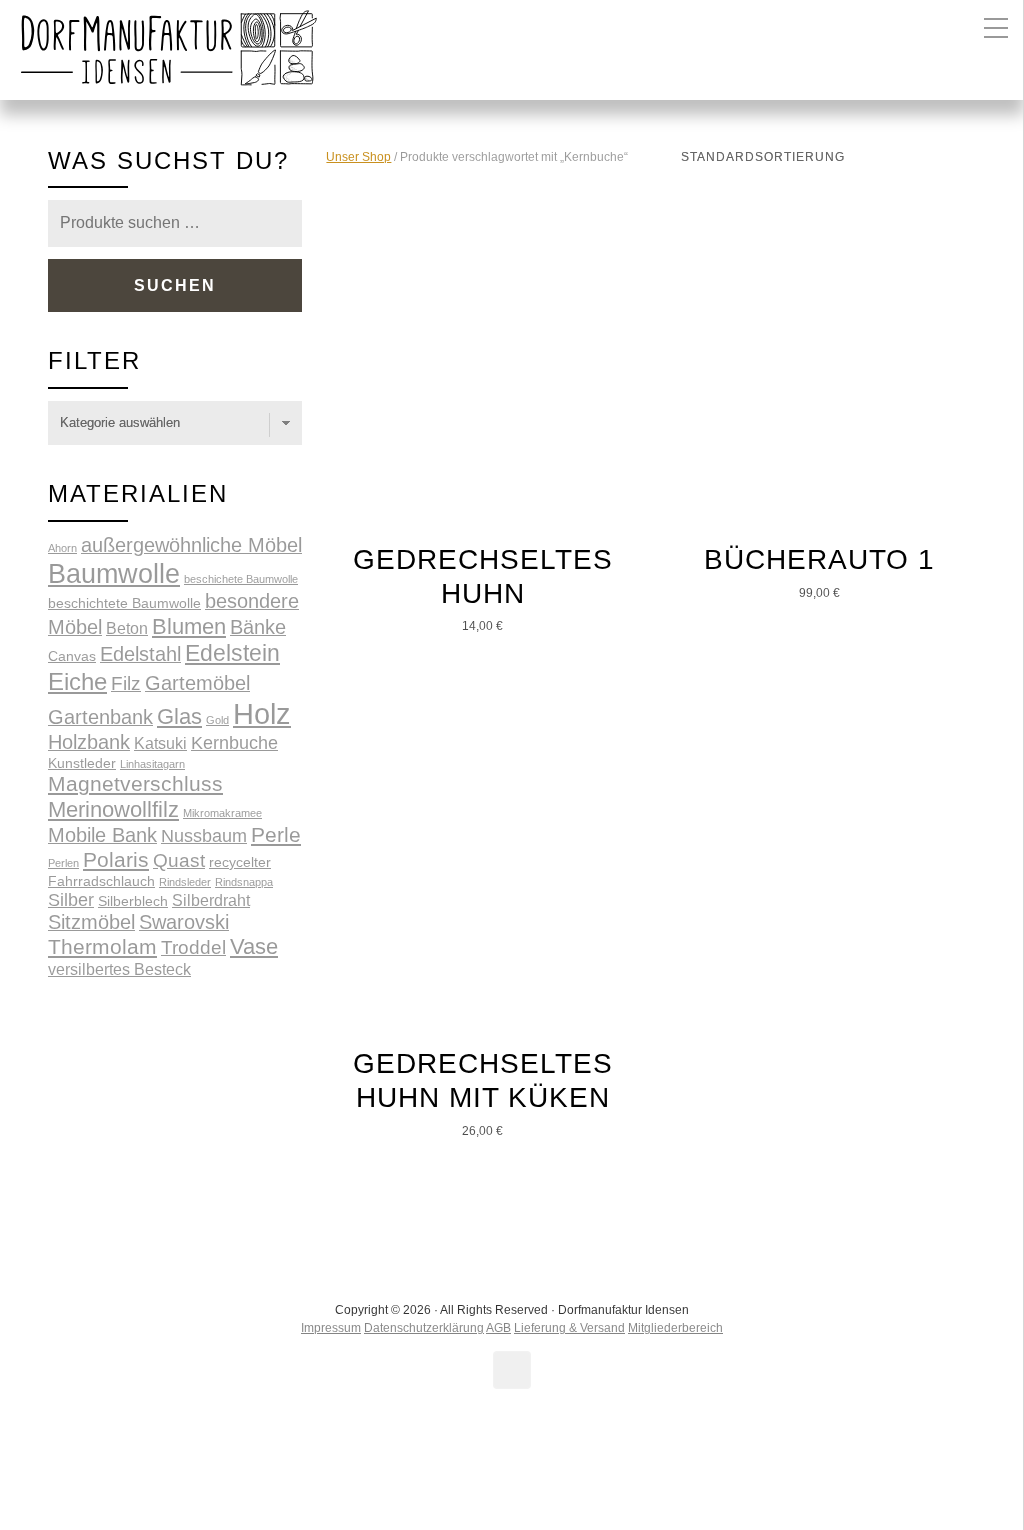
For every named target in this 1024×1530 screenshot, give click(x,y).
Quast (179, 860)
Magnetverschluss (135, 783)
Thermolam (102, 946)
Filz (126, 683)
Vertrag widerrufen (512, 1463)
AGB (498, 1328)
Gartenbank (100, 717)
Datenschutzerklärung (424, 1328)
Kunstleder (82, 763)
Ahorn (62, 548)
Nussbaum (204, 836)
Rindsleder (185, 882)
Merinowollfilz (113, 809)
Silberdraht (211, 900)
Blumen (189, 626)
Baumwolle (114, 573)
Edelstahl (140, 654)
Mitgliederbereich (675, 1328)
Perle (276, 834)
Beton (127, 628)
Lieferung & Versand (569, 1328)
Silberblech (133, 901)
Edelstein (232, 653)
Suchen (175, 285)
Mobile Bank (102, 835)
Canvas (72, 656)
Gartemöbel (197, 683)
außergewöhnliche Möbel (191, 545)
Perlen (63, 863)
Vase (254, 946)
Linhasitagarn (152, 764)
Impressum (331, 1328)
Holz (262, 713)
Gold (217, 720)
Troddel (193, 947)
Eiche (77, 682)
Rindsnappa (244, 882)
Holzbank (89, 742)
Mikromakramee (222, 813)
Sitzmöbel (91, 922)
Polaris (116, 859)
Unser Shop (358, 157)
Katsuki (160, 743)
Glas (179, 716)
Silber (71, 900)
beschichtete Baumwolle (124, 603)
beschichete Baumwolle (241, 579)
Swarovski (184, 922)
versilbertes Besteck (119, 969)
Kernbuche (234, 743)
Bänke (258, 627)
